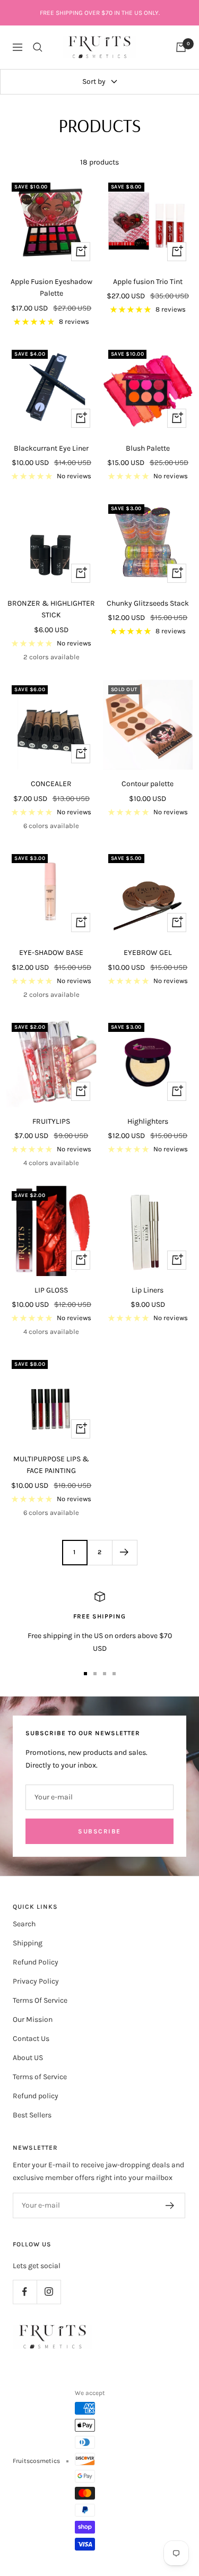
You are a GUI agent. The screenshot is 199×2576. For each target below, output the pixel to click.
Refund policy (36, 2096)
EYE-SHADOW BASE (51, 953)
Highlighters (148, 1121)
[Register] (170, 2205)
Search (24, 1924)
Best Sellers (32, 2115)
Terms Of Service (40, 2000)
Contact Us (31, 2039)
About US (28, 2058)
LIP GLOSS (51, 1290)
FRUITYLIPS (51, 1121)
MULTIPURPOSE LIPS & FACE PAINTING (51, 1465)
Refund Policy (36, 1962)
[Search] (38, 47)
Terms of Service (40, 2077)
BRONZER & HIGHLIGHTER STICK (51, 609)
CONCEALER (51, 784)
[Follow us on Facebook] (25, 2292)
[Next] (124, 1552)
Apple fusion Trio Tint (148, 282)
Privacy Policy (36, 1981)
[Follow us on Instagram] (49, 2292)
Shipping (28, 1943)
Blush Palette (148, 448)
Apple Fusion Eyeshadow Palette (51, 287)
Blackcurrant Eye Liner (51, 448)
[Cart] (181, 47)
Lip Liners (148, 1290)
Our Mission (33, 2019)
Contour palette (148, 784)
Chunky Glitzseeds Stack (148, 603)
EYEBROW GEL (148, 953)
